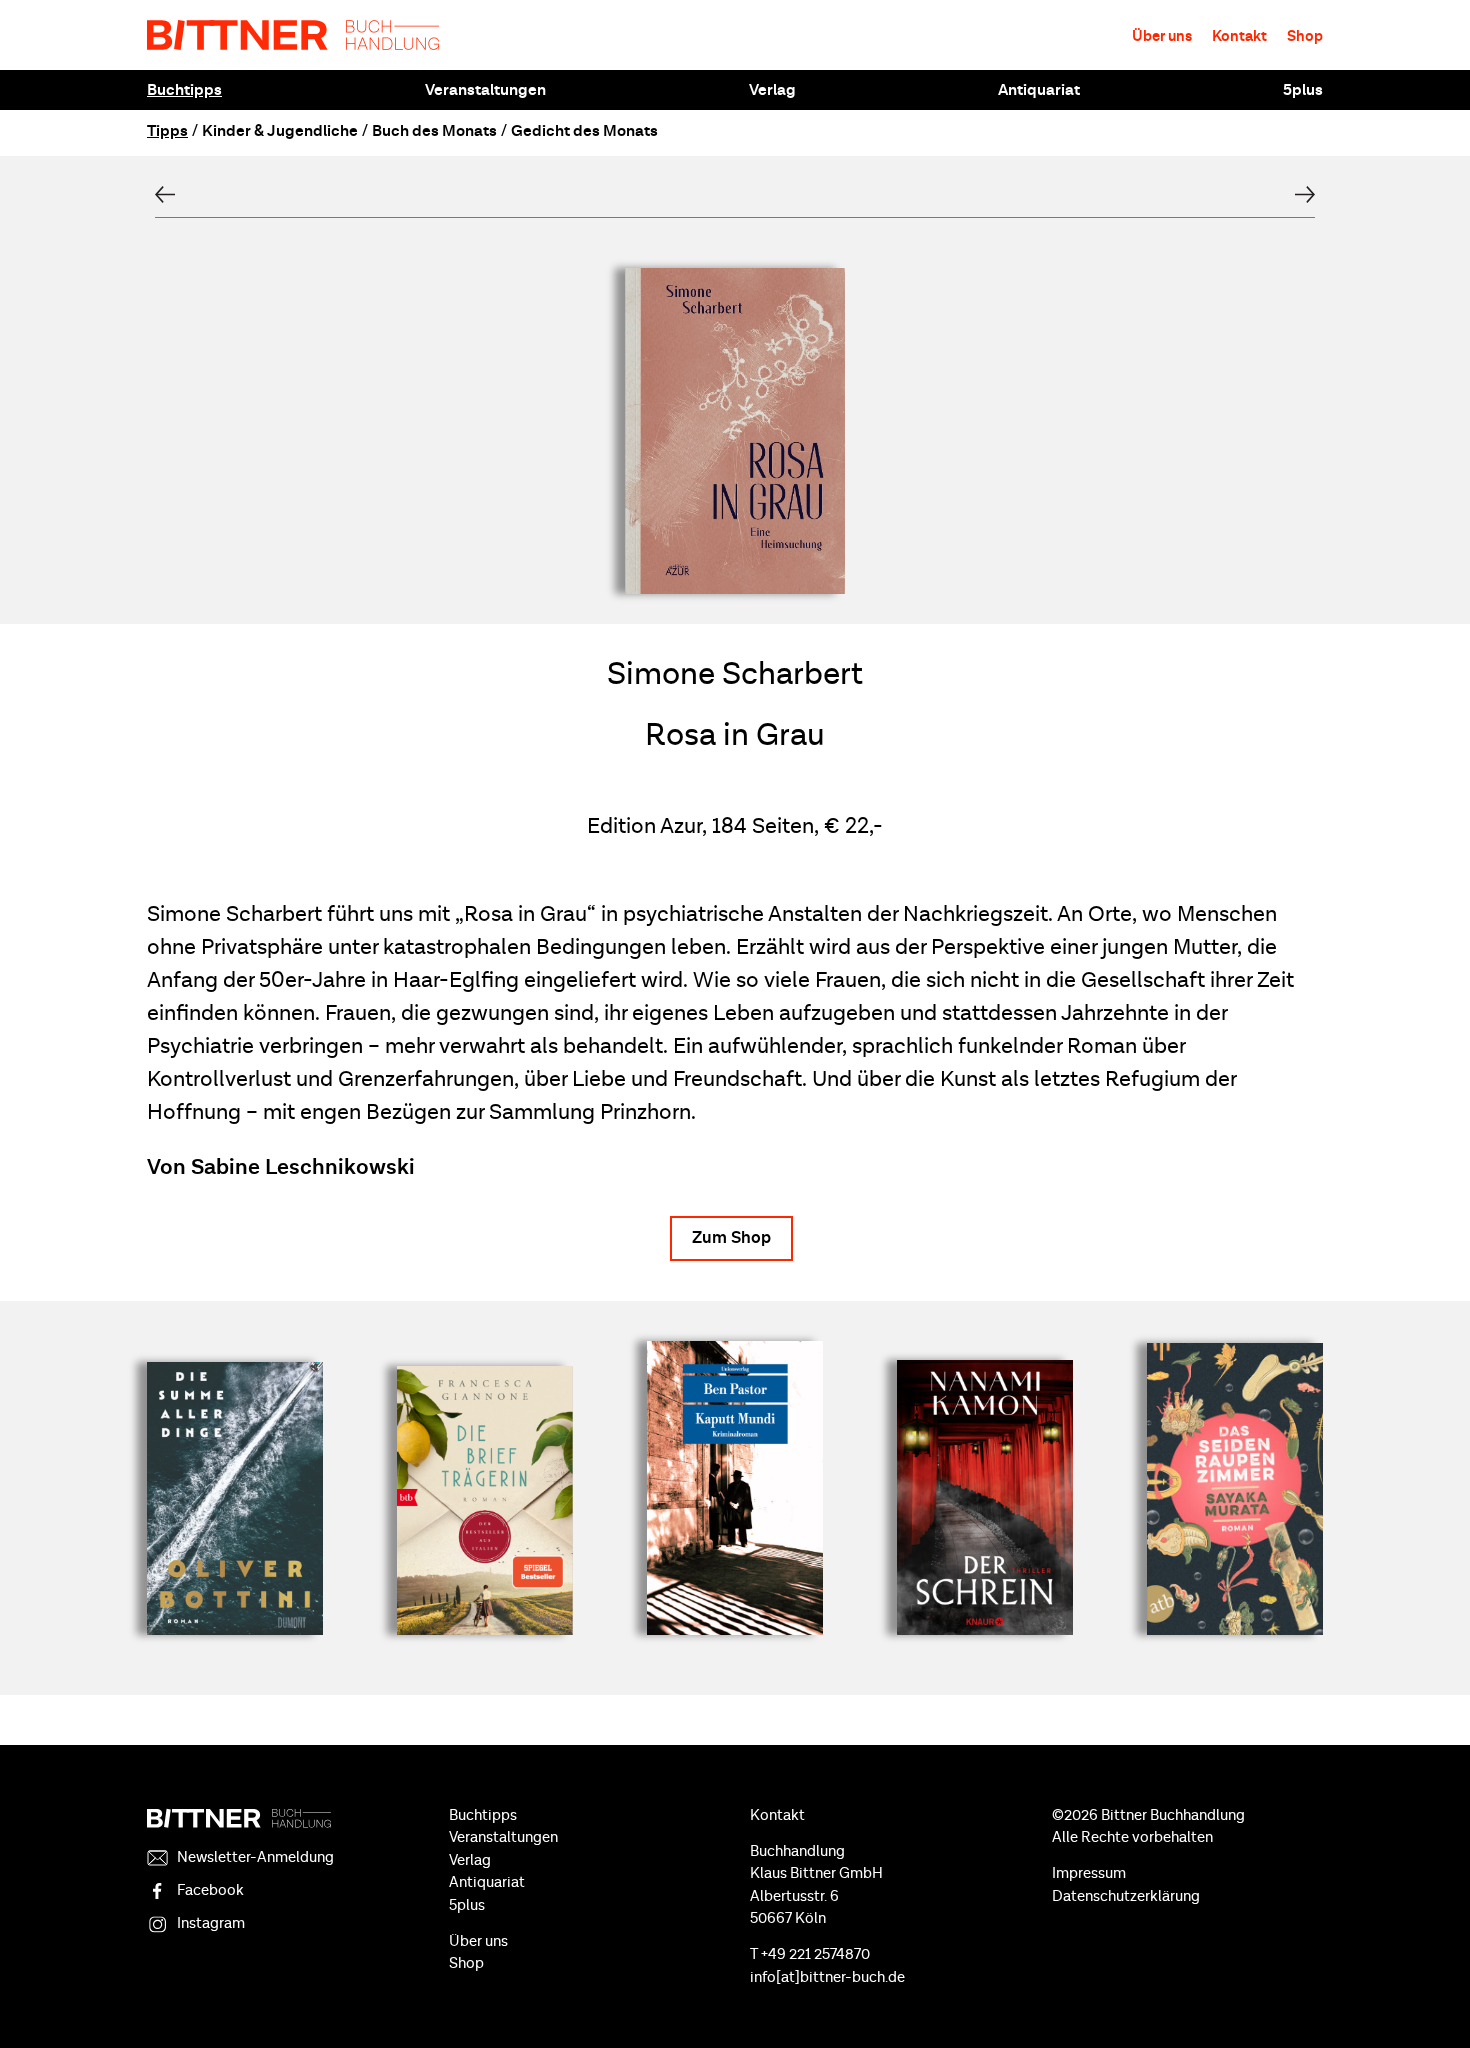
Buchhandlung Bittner (293, 35)
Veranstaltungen (485, 90)
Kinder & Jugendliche (280, 131)
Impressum (1089, 1873)
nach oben (1430, 1998)
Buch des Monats (434, 131)
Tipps (167, 131)
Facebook (210, 1890)
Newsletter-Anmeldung (255, 1857)
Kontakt (1239, 36)
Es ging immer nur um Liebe (165, 194)
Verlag (772, 90)
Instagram (211, 1923)
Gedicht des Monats (584, 131)
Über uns (1162, 36)
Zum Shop (731, 1238)
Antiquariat (1039, 90)
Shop (1305, 36)
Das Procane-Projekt (1305, 194)
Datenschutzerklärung (1126, 1896)
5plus (1303, 90)
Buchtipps (184, 90)
